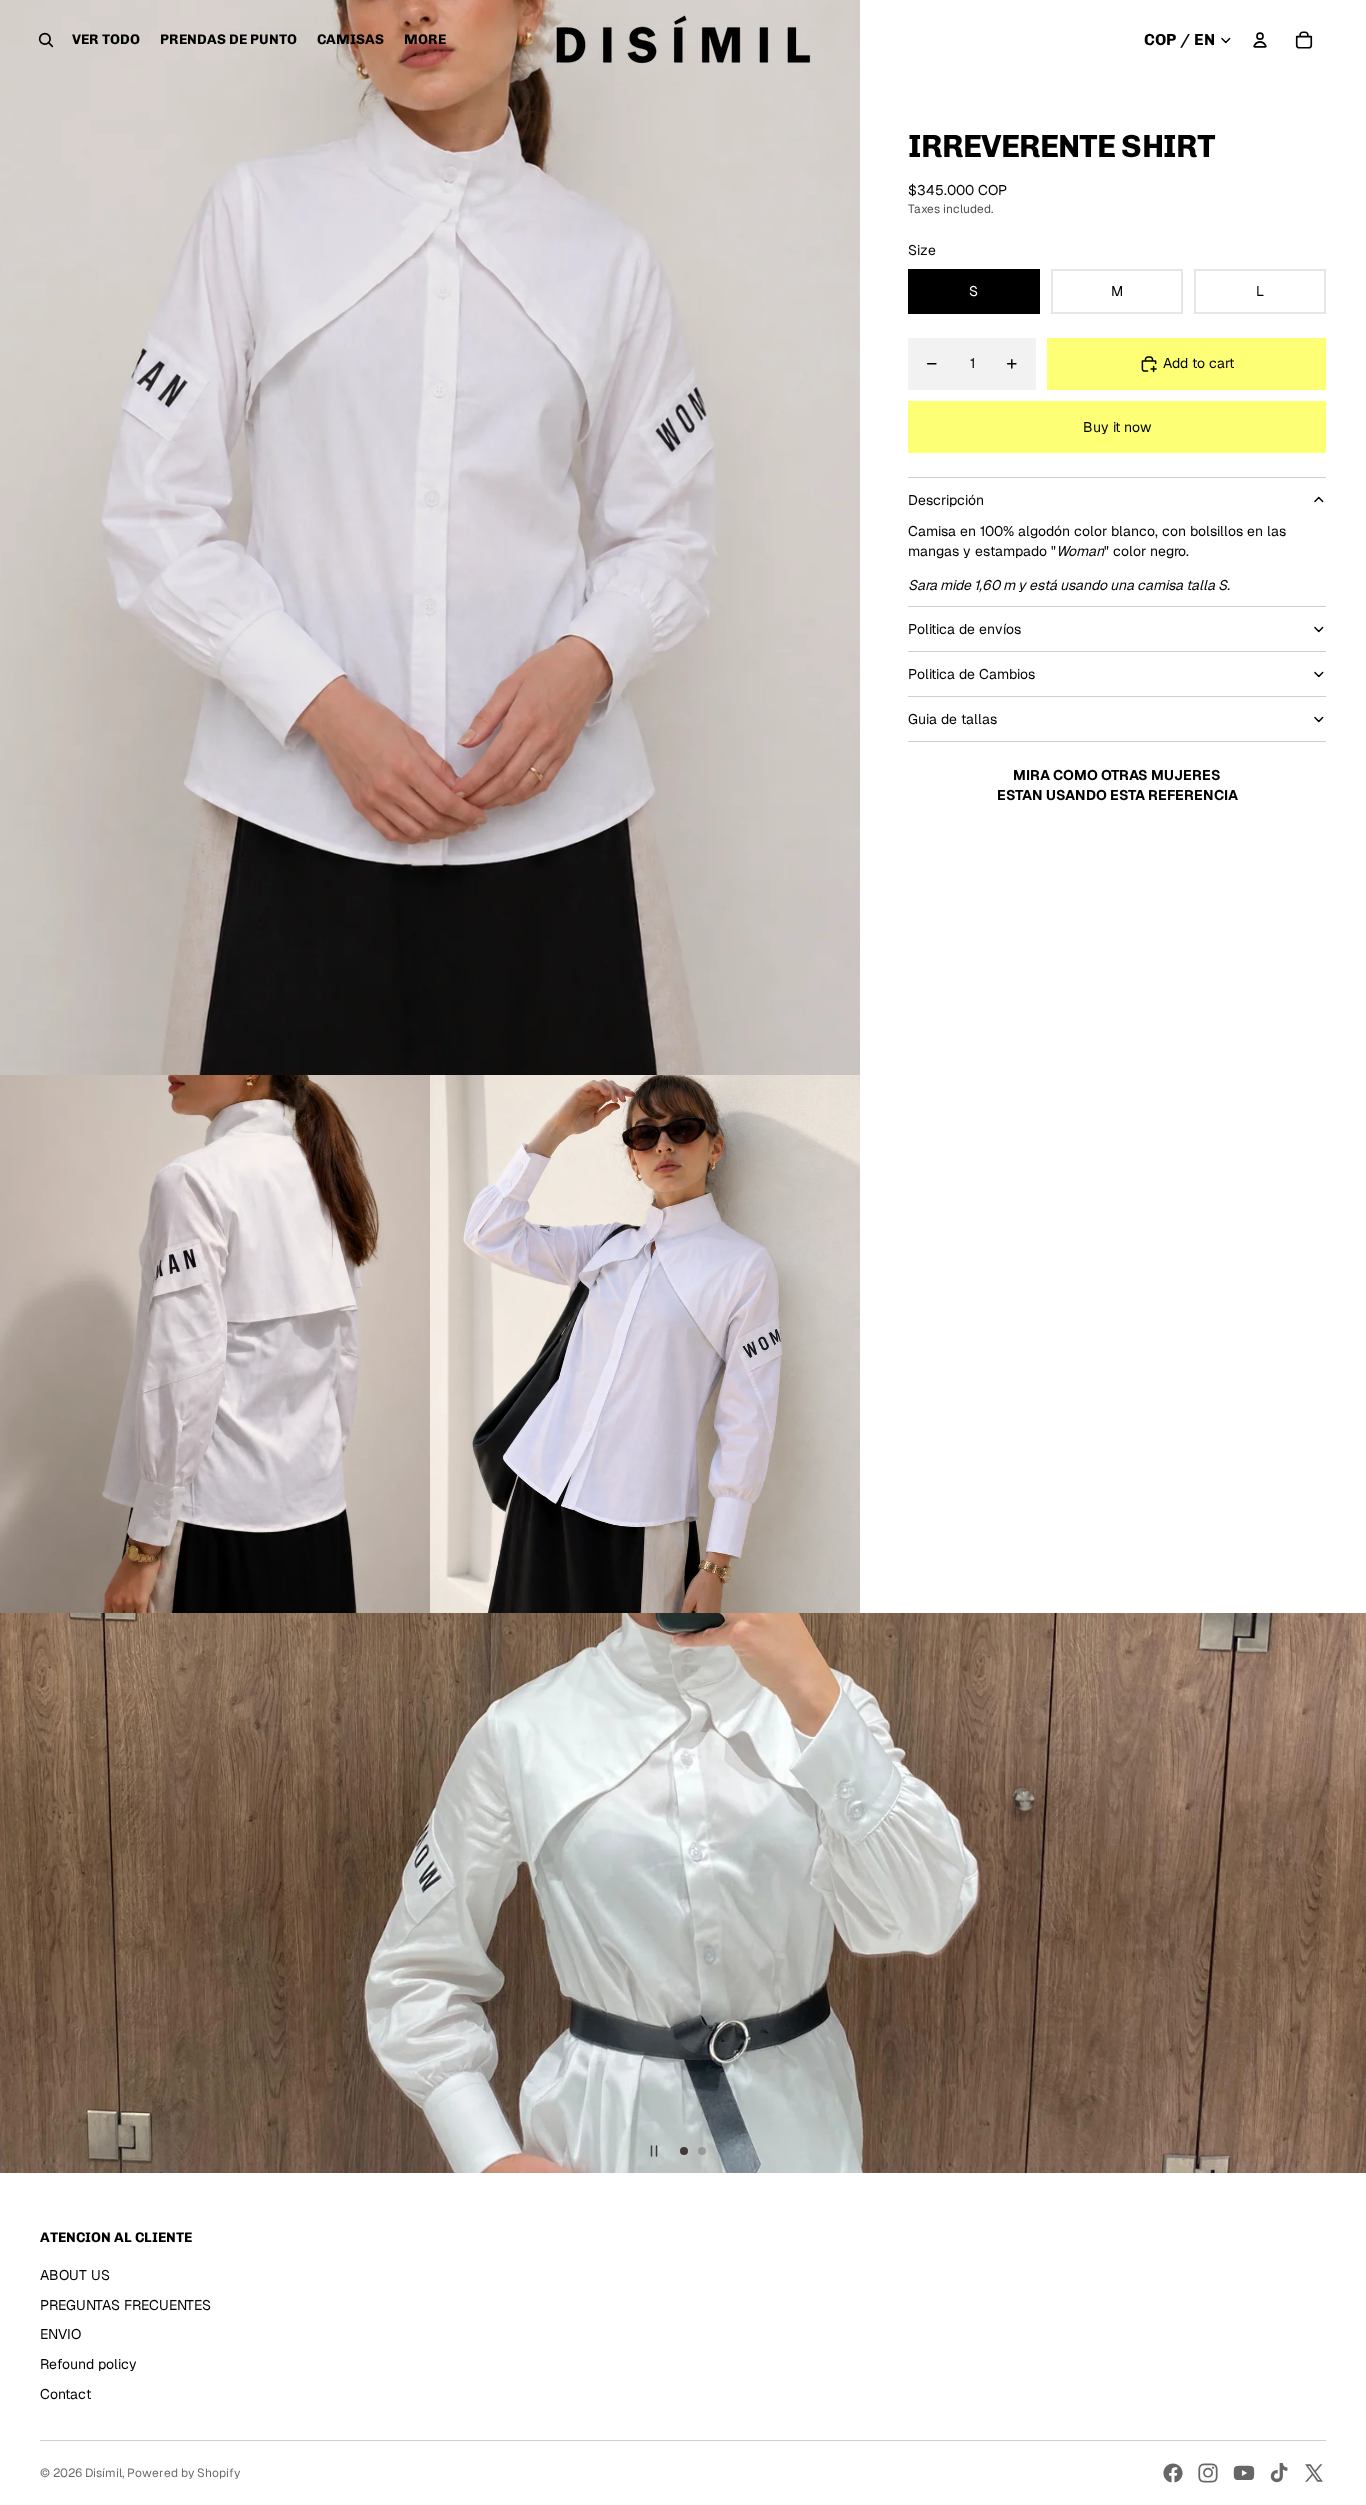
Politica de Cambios (971, 674)
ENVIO (60, 2334)
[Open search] (46, 40)
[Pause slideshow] (654, 2151)
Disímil (103, 2473)
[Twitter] (1314, 2473)
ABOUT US (75, 2275)
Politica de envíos (964, 629)
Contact (65, 2394)
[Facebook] (1173, 2473)
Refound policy (88, 2364)
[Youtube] (1244, 2473)
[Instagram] (1208, 2473)
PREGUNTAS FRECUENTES (125, 2305)
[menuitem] (425, 40)
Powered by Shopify (183, 2473)
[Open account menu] (1260, 40)
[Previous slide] (24, 1893)
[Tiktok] (1279, 2473)
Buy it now (1117, 427)
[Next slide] (1342, 1893)
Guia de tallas (952, 719)
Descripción (946, 500)
